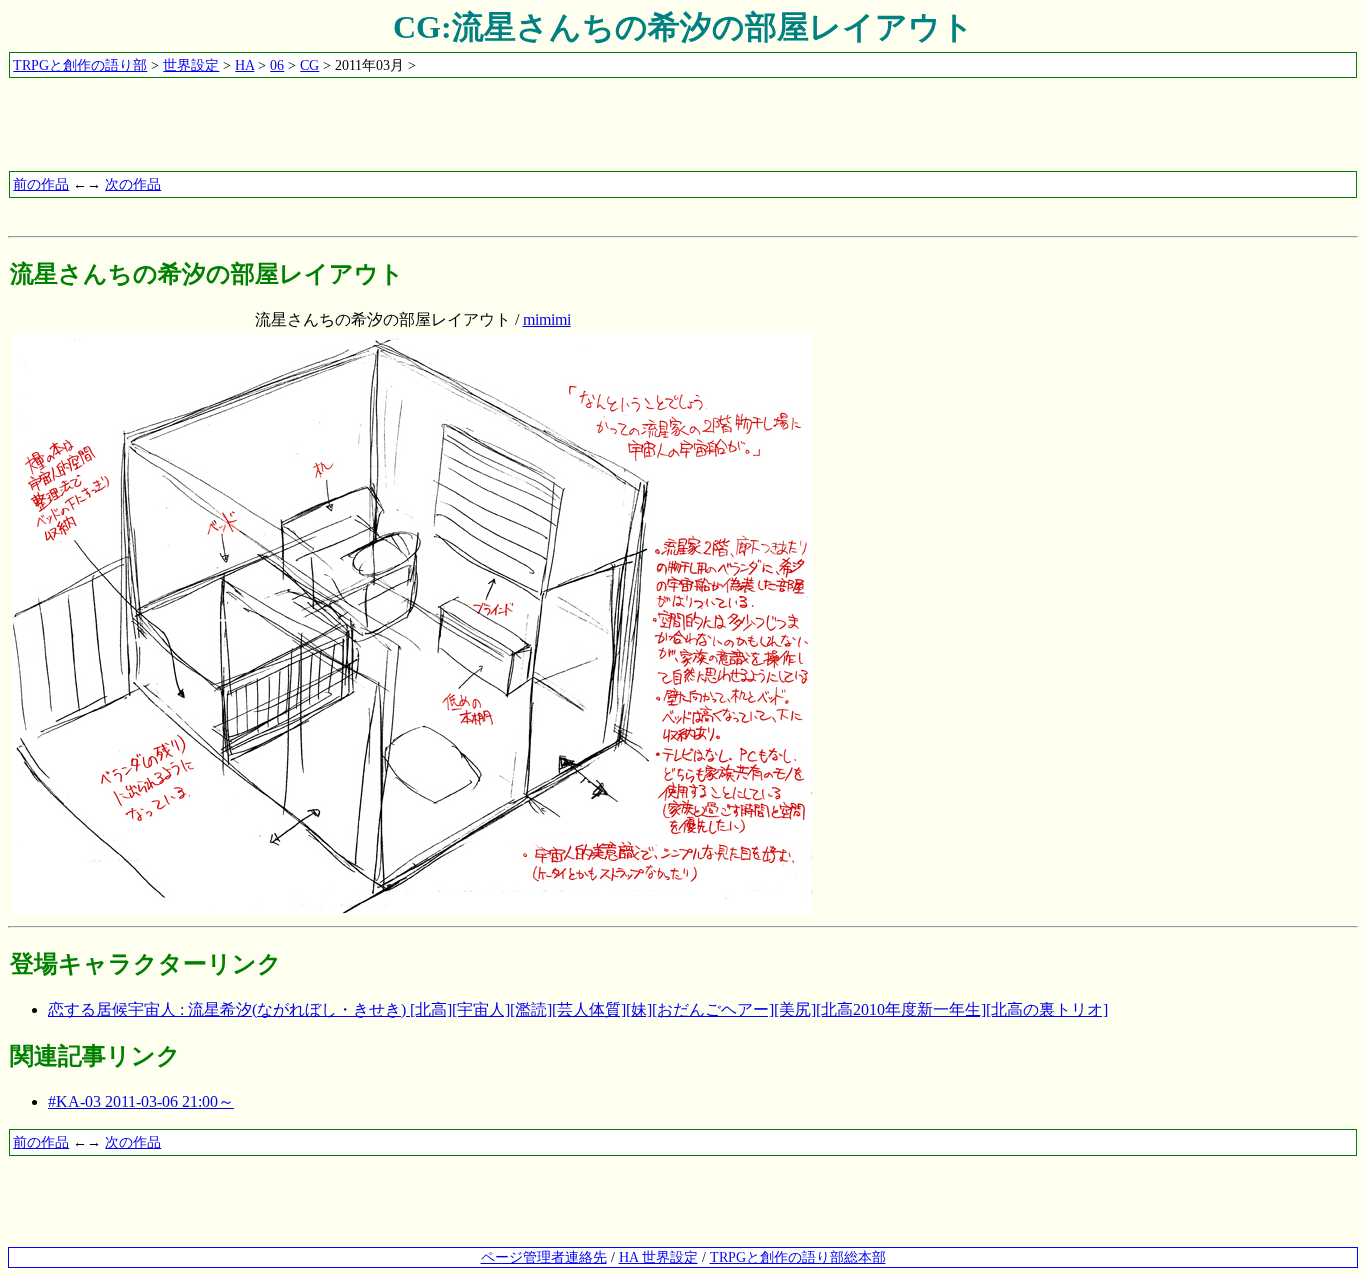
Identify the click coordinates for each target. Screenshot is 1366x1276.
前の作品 (41, 184)
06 (277, 65)
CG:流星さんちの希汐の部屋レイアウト (683, 27)
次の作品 (133, 184)
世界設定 (191, 65)
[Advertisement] (372, 125)
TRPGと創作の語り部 (80, 65)
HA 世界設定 (658, 1257)
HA (244, 65)
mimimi (547, 319)
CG (309, 65)
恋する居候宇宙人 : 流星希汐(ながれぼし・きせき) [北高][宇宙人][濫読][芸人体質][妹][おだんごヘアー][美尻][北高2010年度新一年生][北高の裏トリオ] (578, 1009)
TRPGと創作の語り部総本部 (798, 1257)
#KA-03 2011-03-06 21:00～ (141, 1101)
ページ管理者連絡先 (544, 1257)
